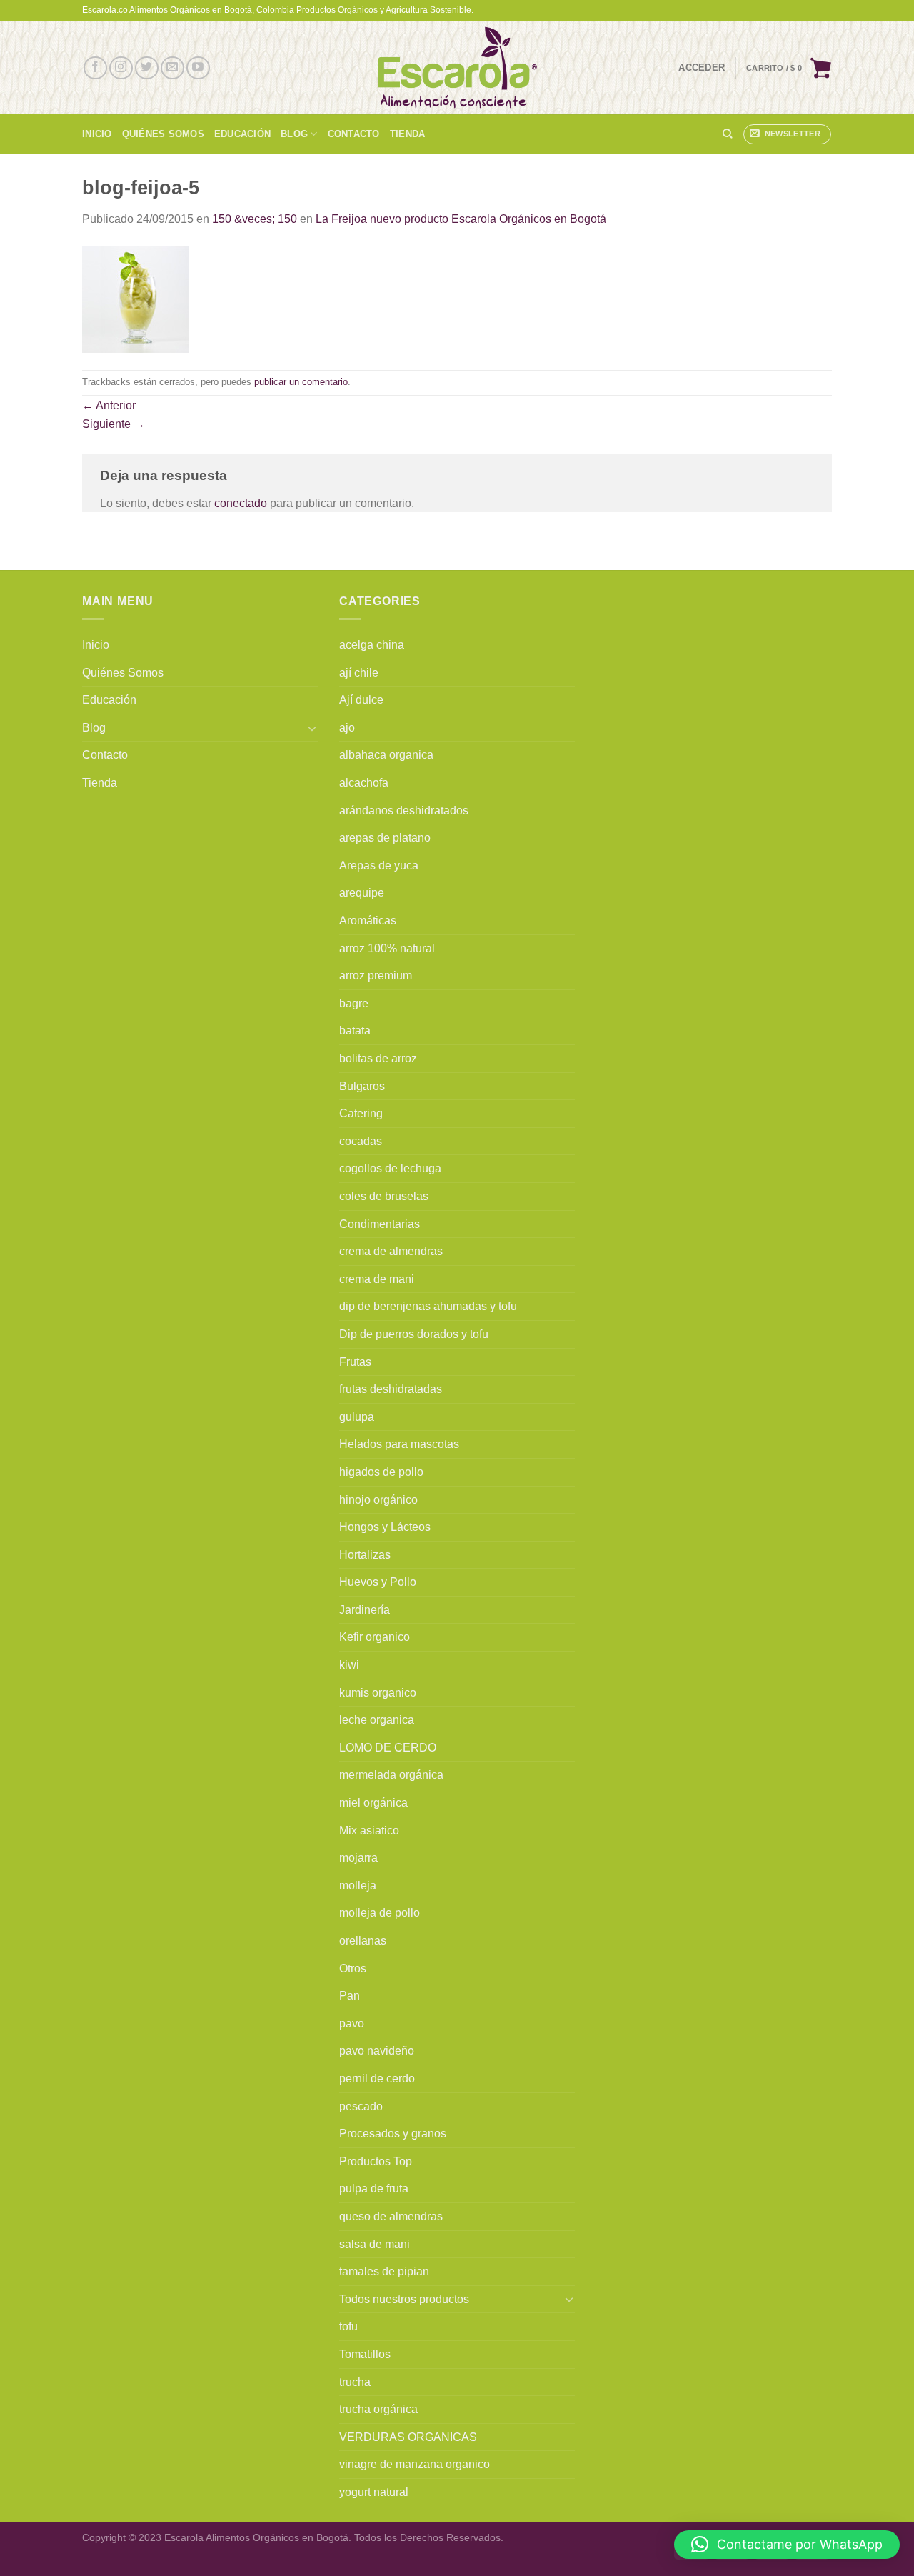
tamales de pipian (384, 2271)
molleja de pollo (380, 1913)
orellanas (363, 1941)
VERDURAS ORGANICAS (408, 2437)
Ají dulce (361, 700)
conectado (241, 503)
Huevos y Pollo (378, 1582)
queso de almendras (391, 2216)
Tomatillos (365, 2354)
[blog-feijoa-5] (136, 298)
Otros (353, 1968)
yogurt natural (374, 2492)
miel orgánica (373, 1803)
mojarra (358, 1858)
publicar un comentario (301, 382)
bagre (354, 1003)
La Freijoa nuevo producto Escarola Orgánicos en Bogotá (461, 219)
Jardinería (365, 1610)
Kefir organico (375, 1637)
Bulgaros (362, 1086)
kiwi (349, 1665)
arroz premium (376, 975)
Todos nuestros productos (404, 2299)
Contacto (354, 134)
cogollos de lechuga (390, 1168)
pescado (361, 2106)
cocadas (361, 1141)
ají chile (359, 673)
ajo (347, 728)
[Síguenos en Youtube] (198, 68)
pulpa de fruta (374, 2188)
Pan (350, 1996)
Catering (361, 1113)
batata (355, 1030)
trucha (355, 2382)
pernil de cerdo (377, 2078)
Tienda (408, 134)
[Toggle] (312, 728)
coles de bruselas (384, 1196)
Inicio (97, 134)
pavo (352, 2023)
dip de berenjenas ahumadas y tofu (428, 1306)
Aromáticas (368, 920)
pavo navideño (377, 2051)
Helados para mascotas (399, 1444)
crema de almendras (391, 1251)
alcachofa (364, 783)
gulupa (357, 1417)
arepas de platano (385, 838)
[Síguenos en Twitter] (147, 68)
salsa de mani (375, 2244)
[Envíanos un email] (172, 68)
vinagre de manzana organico (415, 2464)
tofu (348, 2326)
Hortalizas (365, 1555)
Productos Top (376, 2161)
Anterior (109, 405)
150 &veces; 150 (255, 219)
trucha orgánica (378, 2409)
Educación (242, 134)
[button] (787, 2545)
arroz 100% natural (387, 948)
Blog (294, 134)
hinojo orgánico (378, 1500)
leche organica (377, 1720)
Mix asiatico (369, 1831)
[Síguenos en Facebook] (95, 68)
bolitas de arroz (378, 1058)
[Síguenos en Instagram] (121, 68)
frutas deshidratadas (391, 1389)
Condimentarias (380, 1224)
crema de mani (377, 1279)
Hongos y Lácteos (385, 1527)
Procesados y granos (393, 2133)
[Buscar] (727, 134)
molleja (358, 1886)
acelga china (372, 645)
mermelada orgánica (391, 1775)
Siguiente (114, 424)
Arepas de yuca (379, 865)
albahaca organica (386, 755)
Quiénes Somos (163, 134)
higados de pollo (381, 1472)
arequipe (362, 893)
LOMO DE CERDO (388, 1748)
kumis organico (378, 1693)
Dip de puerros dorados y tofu (414, 1334)
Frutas (355, 1362)
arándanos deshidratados (404, 810)
